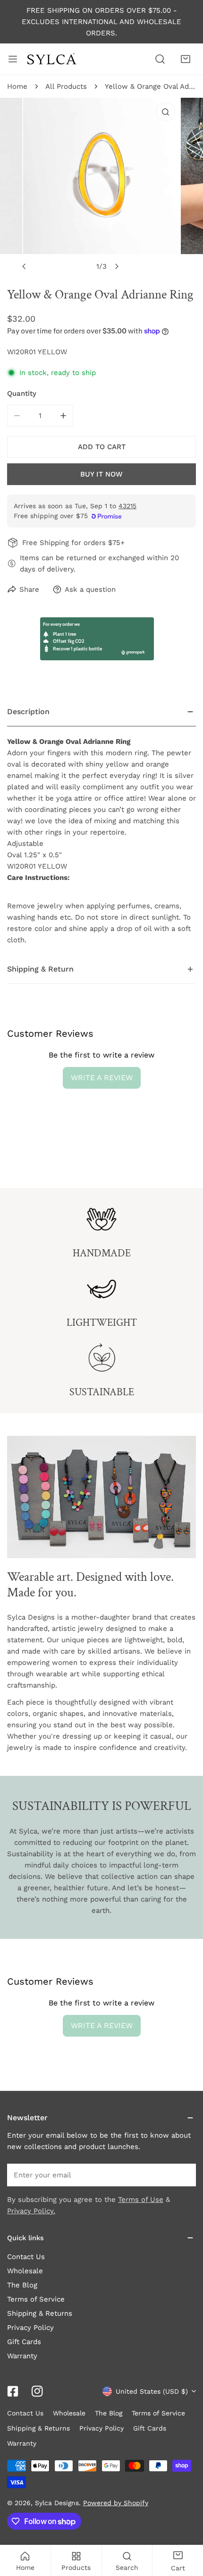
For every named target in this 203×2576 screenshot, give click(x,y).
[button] (186, 59)
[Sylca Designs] (51, 59)
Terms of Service (36, 2299)
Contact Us (26, 2257)
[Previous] (25, 266)
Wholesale (25, 2271)
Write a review (102, 1078)
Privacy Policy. (31, 2211)
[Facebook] (13, 2391)
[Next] (117, 266)
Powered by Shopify (116, 2503)
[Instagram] (37, 2391)
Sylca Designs (57, 2503)
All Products (66, 86)
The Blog (22, 2285)
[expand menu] (13, 59)
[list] (101, 187)
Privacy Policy (30, 2328)
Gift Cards (24, 2342)
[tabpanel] (101, 826)
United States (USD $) (152, 2391)
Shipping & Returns (40, 2313)
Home (17, 86)
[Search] (160, 59)
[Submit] (184, 2175)
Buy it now (101, 474)
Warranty (22, 2356)
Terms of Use (141, 2200)
